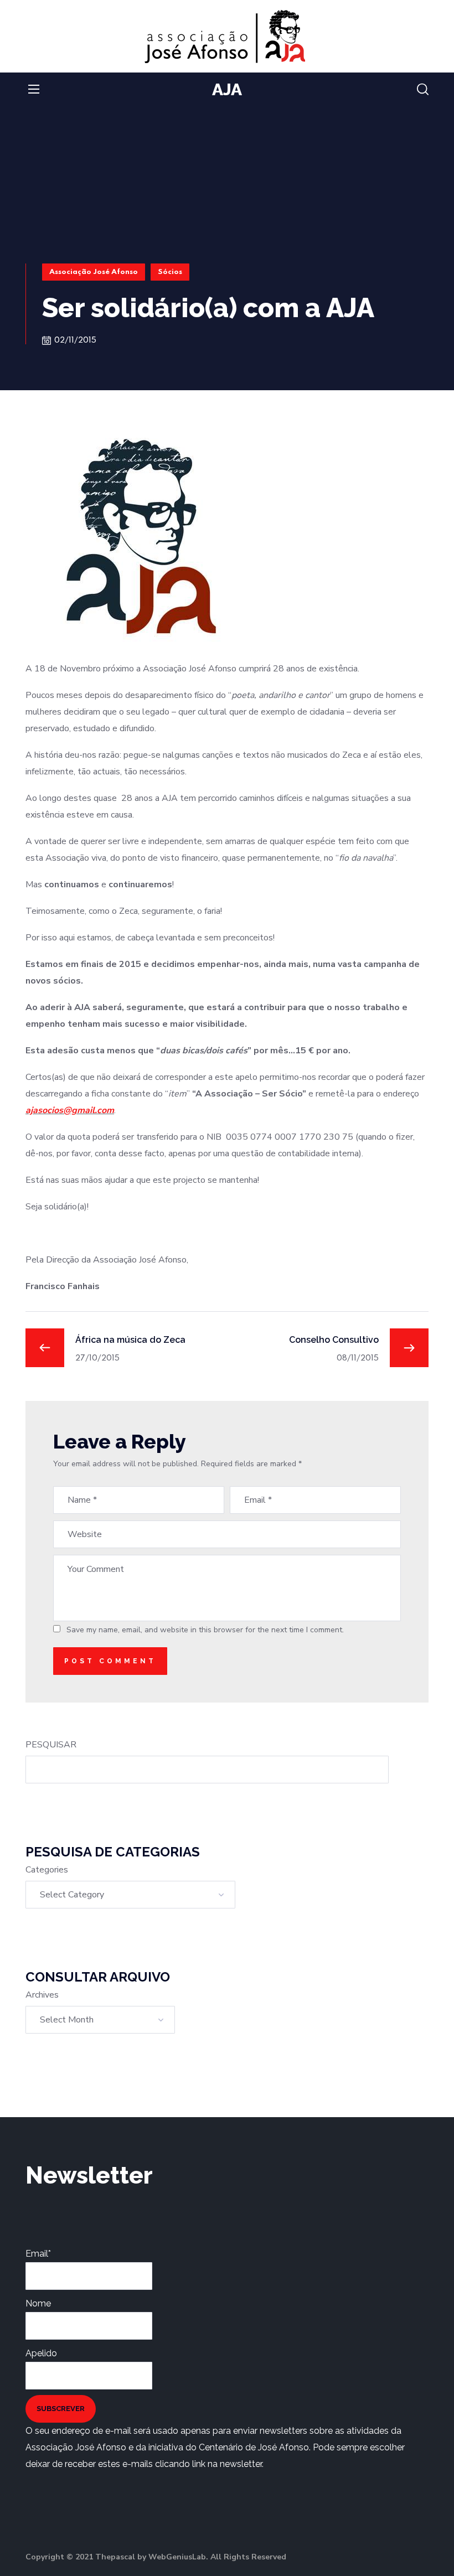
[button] (423, 90)
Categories (47, 1870)
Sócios (170, 272)
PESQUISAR (51, 1745)
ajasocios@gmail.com (70, 1110)
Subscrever (61, 2409)
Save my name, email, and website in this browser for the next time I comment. (205, 1630)
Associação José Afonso (94, 272)
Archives (42, 1995)
